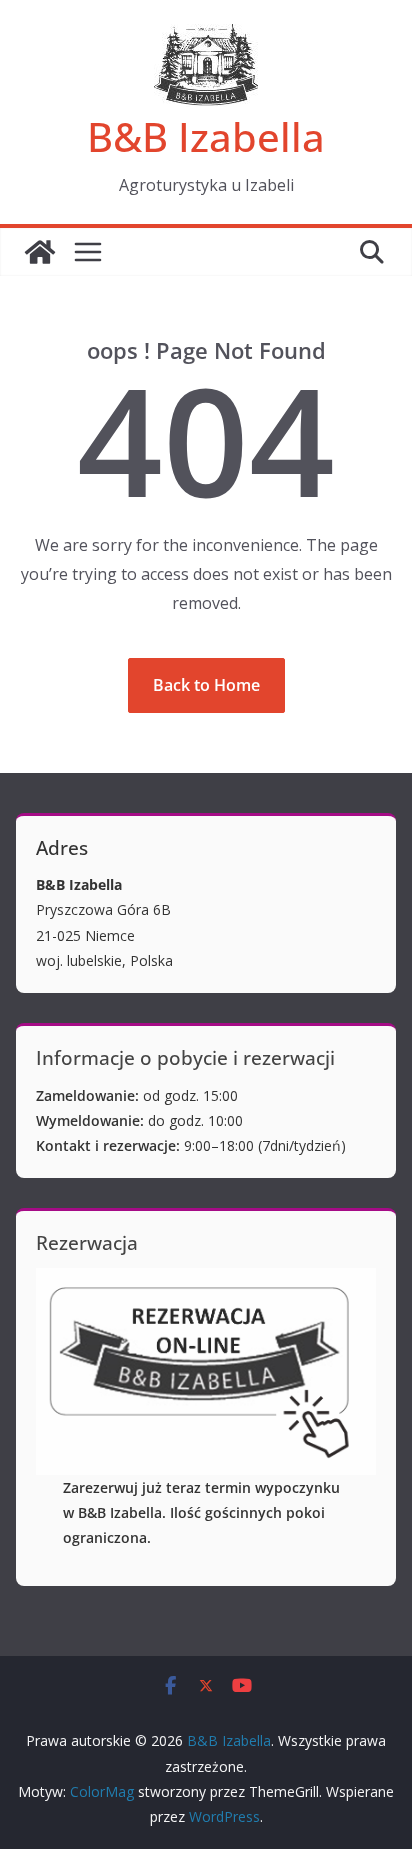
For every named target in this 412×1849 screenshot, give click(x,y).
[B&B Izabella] (40, 252)
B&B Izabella (206, 136)
